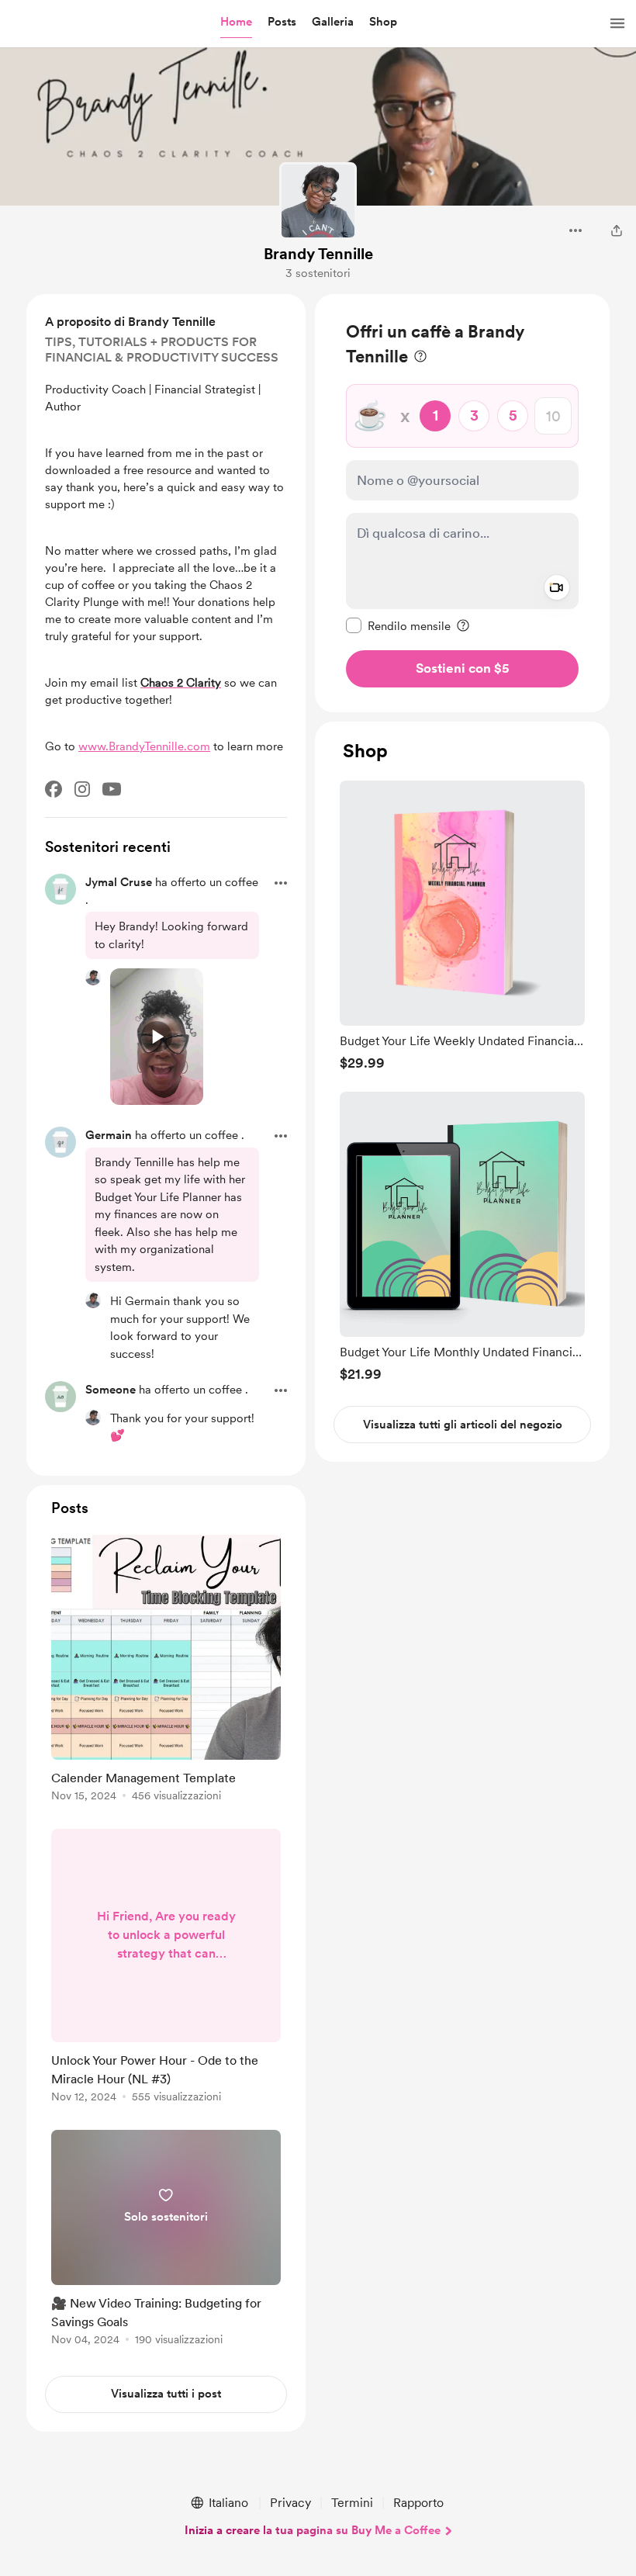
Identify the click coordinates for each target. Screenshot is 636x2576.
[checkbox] (398, 625)
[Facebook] (54, 789)
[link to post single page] (166, 1671)
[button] (236, 23)
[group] (462, 925)
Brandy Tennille (318, 254)
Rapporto (418, 2503)
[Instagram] (82, 789)
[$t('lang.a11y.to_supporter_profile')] (93, 978)
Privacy (290, 2503)
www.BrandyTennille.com (144, 746)
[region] (462, 503)
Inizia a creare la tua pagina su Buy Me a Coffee (313, 2530)
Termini (352, 2503)
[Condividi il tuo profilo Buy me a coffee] (617, 230)
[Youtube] (112, 789)
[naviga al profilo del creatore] (318, 201)
